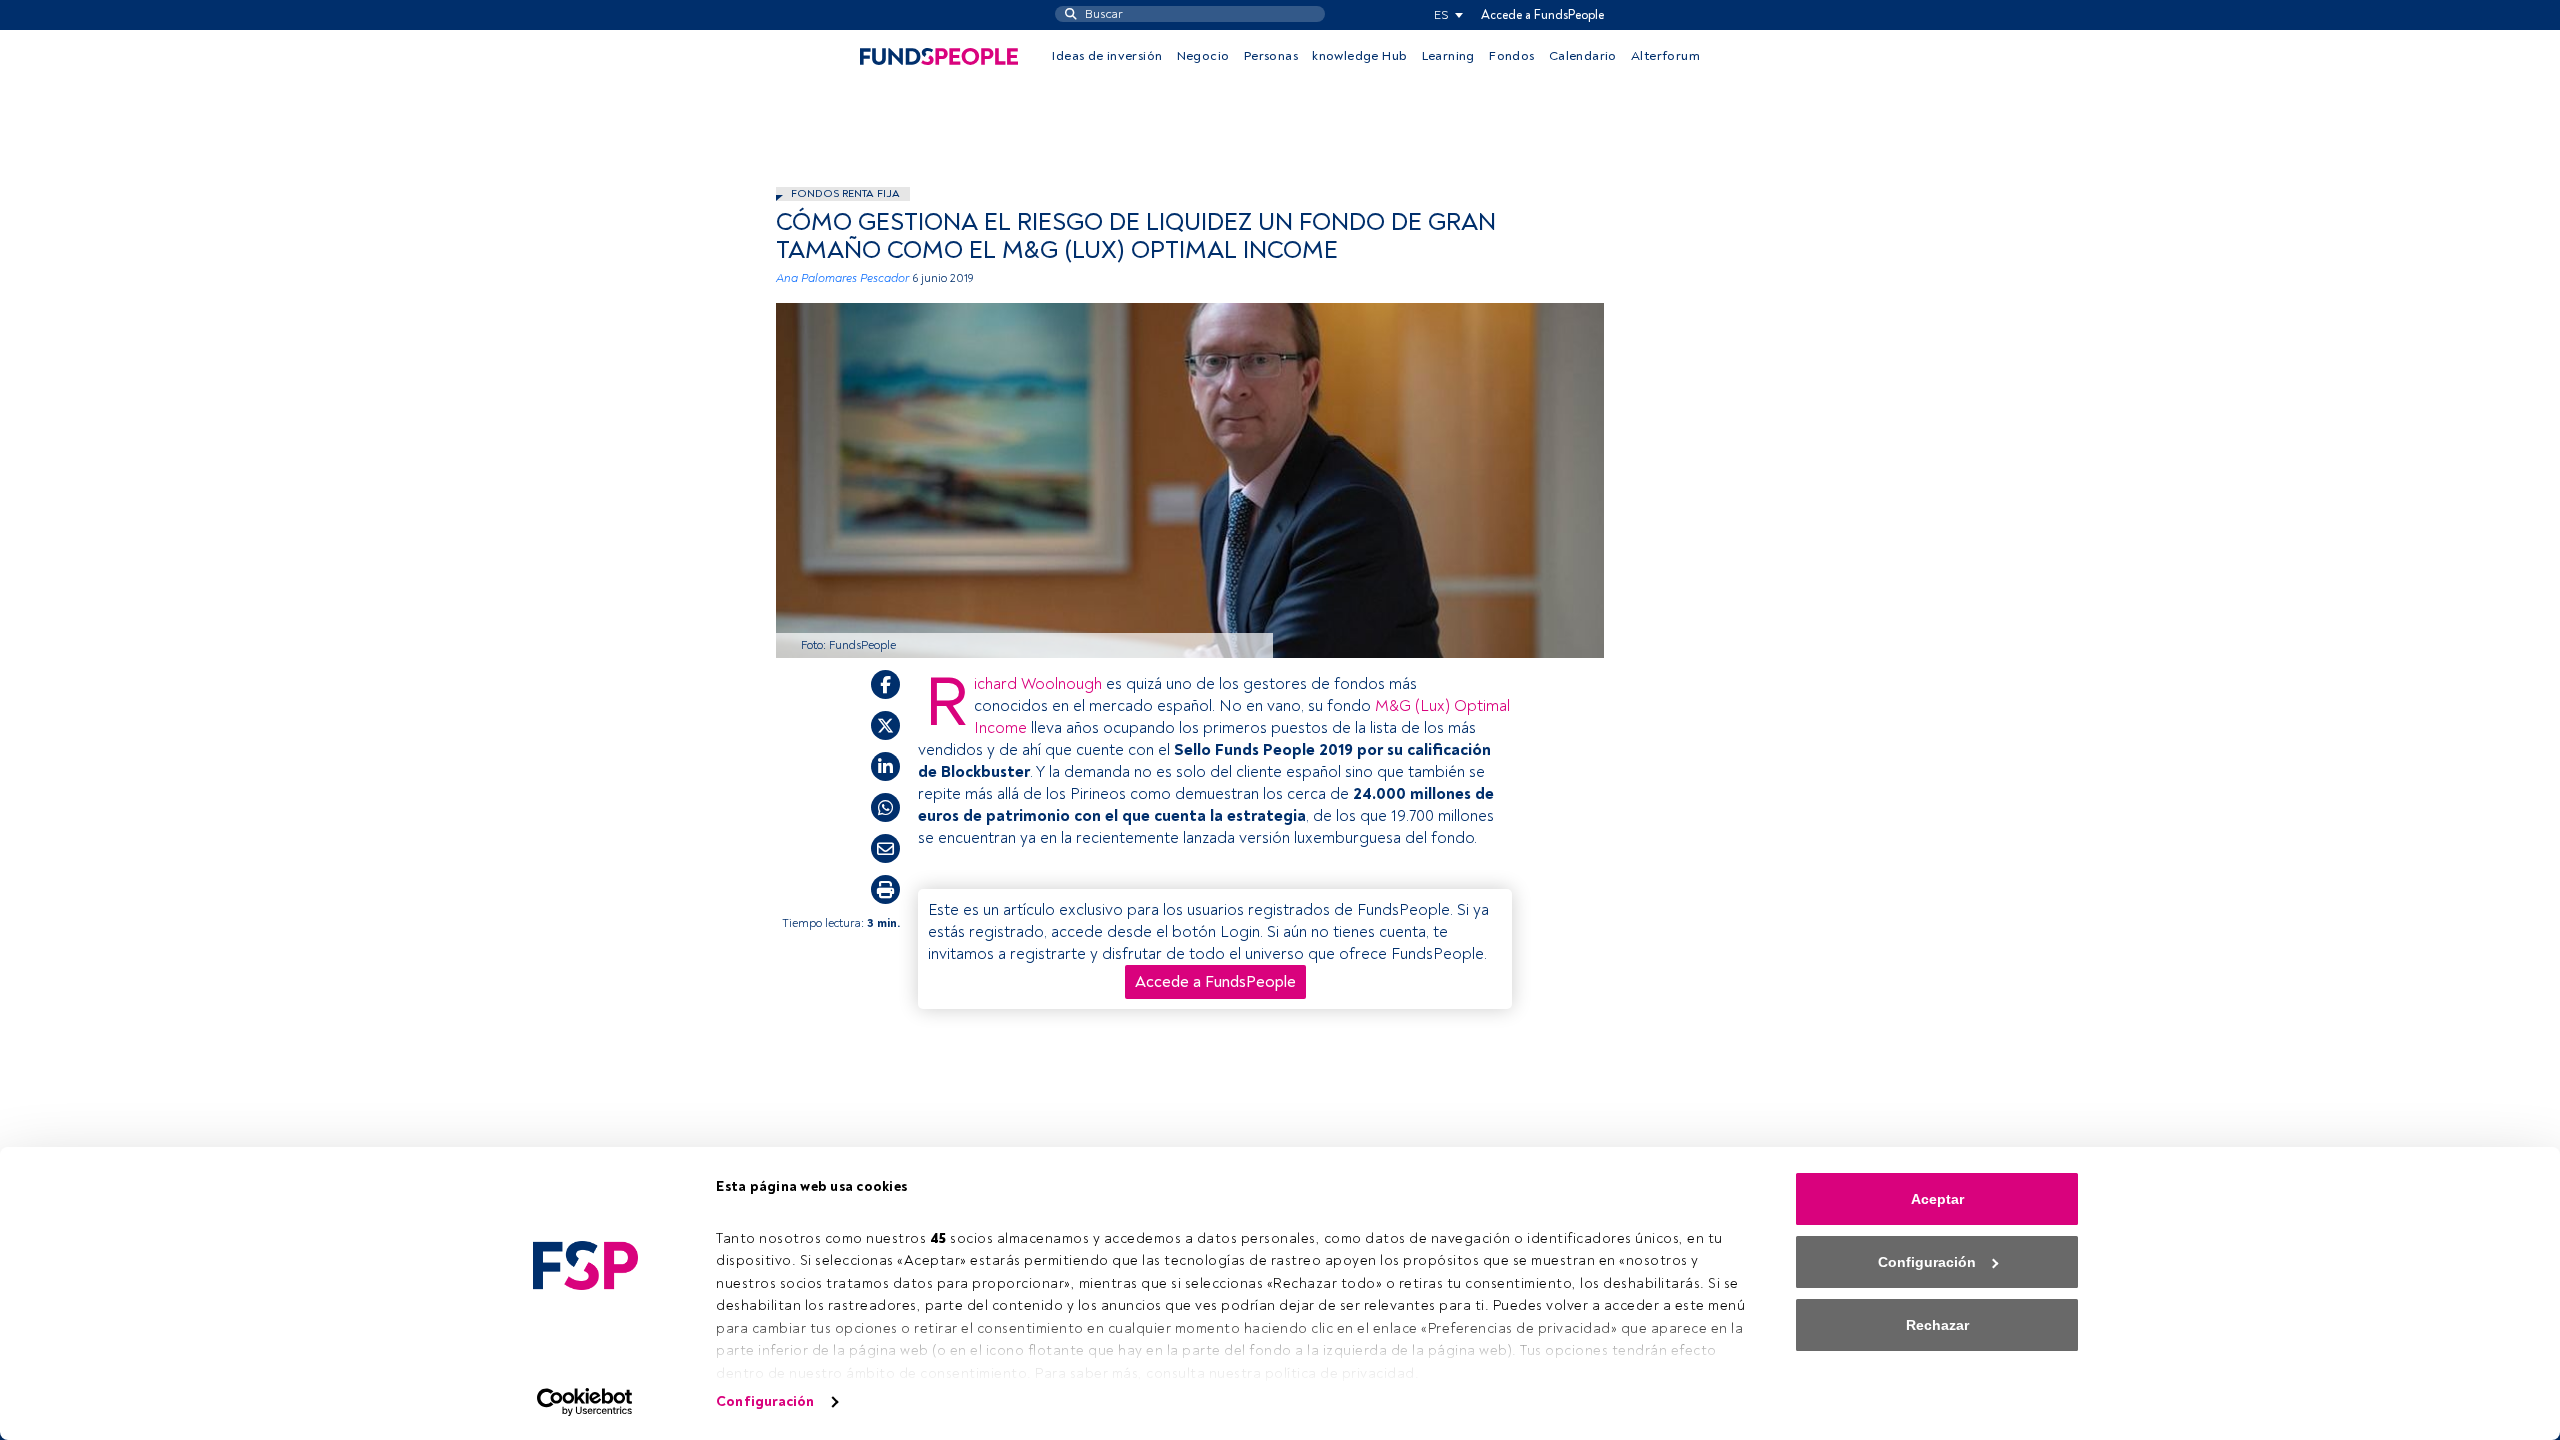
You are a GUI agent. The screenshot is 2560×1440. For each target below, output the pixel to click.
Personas (1271, 56)
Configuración (765, 1401)
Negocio (1203, 56)
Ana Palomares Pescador (842, 278)
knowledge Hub (1359, 56)
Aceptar (1937, 1199)
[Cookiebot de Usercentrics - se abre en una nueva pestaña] (585, 1402)
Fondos (1511, 56)
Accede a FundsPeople (1542, 15)
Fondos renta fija (845, 193)
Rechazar (1937, 1325)
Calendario (1583, 56)
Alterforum (1665, 56)
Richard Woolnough (1038, 684)
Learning (1448, 56)
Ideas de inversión (1107, 56)
